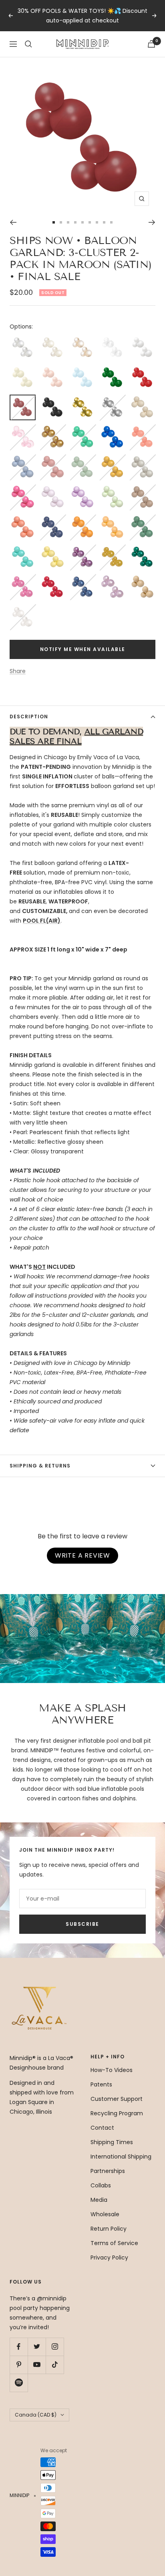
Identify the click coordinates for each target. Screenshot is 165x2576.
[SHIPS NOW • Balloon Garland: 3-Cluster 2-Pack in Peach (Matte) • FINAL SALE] (112, 519)
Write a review (82, 1555)
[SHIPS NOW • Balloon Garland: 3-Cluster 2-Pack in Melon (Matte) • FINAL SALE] (23, 519)
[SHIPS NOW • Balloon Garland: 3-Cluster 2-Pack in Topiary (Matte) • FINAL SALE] (142, 519)
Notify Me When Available (83, 649)
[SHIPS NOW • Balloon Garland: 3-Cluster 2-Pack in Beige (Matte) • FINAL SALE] (142, 399)
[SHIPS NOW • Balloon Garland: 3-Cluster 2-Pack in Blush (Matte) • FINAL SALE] (53, 369)
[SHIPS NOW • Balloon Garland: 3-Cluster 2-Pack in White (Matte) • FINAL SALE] (142, 339)
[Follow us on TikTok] (55, 2365)
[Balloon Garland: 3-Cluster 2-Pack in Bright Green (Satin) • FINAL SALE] (83, 429)
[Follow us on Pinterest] (19, 2365)
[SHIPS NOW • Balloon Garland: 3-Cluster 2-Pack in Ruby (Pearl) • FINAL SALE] (53, 579)
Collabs (101, 2185)
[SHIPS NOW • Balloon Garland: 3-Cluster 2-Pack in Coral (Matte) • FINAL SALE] (142, 429)
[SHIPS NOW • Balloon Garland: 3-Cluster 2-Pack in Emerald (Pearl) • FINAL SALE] (142, 549)
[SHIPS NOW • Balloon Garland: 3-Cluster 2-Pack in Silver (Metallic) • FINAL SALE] (112, 399)
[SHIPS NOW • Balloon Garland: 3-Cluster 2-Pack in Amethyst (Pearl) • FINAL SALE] (83, 549)
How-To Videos (112, 2070)
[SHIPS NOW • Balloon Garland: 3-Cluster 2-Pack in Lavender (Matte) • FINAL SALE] (53, 489)
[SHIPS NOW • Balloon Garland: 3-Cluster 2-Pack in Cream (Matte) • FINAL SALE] (23, 369)
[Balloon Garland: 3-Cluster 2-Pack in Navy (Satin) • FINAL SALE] (53, 519)
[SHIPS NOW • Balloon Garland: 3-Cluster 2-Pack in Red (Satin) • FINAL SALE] (142, 369)
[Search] (28, 44)
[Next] (152, 222)
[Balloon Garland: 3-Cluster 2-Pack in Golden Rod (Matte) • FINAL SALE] (112, 459)
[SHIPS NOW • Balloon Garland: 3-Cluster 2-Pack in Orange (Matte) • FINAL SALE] (83, 519)
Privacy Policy (109, 2258)
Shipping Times (112, 2142)
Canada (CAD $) (36, 2415)
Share (18, 671)
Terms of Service (114, 2243)
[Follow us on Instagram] (55, 2347)
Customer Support (117, 2099)
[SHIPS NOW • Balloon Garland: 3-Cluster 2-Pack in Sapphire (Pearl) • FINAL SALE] (83, 579)
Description (29, 717)
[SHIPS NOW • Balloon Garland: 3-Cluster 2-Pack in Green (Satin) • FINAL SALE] (112, 369)
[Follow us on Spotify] (19, 2383)
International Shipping (121, 2157)
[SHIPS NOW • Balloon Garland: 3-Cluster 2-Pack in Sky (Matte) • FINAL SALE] (83, 369)
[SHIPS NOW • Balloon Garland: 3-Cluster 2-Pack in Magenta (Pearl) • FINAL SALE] (23, 579)
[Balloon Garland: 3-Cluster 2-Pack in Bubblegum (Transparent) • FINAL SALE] (23, 429)
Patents (101, 2084)
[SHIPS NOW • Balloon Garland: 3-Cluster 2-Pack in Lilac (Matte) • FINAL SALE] (83, 489)
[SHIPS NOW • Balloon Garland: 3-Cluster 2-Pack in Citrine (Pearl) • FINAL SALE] (112, 549)
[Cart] (151, 44)
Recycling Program (117, 2113)
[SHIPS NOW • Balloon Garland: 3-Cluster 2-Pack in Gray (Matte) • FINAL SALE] (142, 459)
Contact (102, 2128)
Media (99, 2200)
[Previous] (13, 222)
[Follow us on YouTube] (37, 2365)
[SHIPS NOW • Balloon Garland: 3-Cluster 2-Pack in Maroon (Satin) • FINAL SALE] (23, 400)
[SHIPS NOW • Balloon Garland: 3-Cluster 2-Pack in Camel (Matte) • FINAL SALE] (142, 579)
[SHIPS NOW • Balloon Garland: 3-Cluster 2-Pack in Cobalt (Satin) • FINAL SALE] (112, 429)
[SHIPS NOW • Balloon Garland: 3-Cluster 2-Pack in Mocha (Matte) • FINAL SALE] (142, 489)
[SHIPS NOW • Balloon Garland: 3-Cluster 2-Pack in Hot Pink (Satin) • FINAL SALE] (23, 489)
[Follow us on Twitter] (37, 2347)
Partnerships (108, 2171)
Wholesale (105, 2214)
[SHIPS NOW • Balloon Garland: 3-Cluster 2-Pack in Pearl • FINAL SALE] (23, 339)
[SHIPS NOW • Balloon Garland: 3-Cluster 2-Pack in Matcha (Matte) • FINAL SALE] (112, 489)
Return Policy (109, 2229)
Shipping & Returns (40, 1466)
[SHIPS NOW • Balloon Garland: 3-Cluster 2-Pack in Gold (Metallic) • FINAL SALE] (83, 399)
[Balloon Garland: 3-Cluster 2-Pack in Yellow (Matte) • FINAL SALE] (53, 549)
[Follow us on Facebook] (19, 2347)
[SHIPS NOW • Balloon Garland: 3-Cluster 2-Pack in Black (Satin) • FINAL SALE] (53, 399)
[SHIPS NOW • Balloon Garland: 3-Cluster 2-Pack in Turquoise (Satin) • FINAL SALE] (23, 549)
